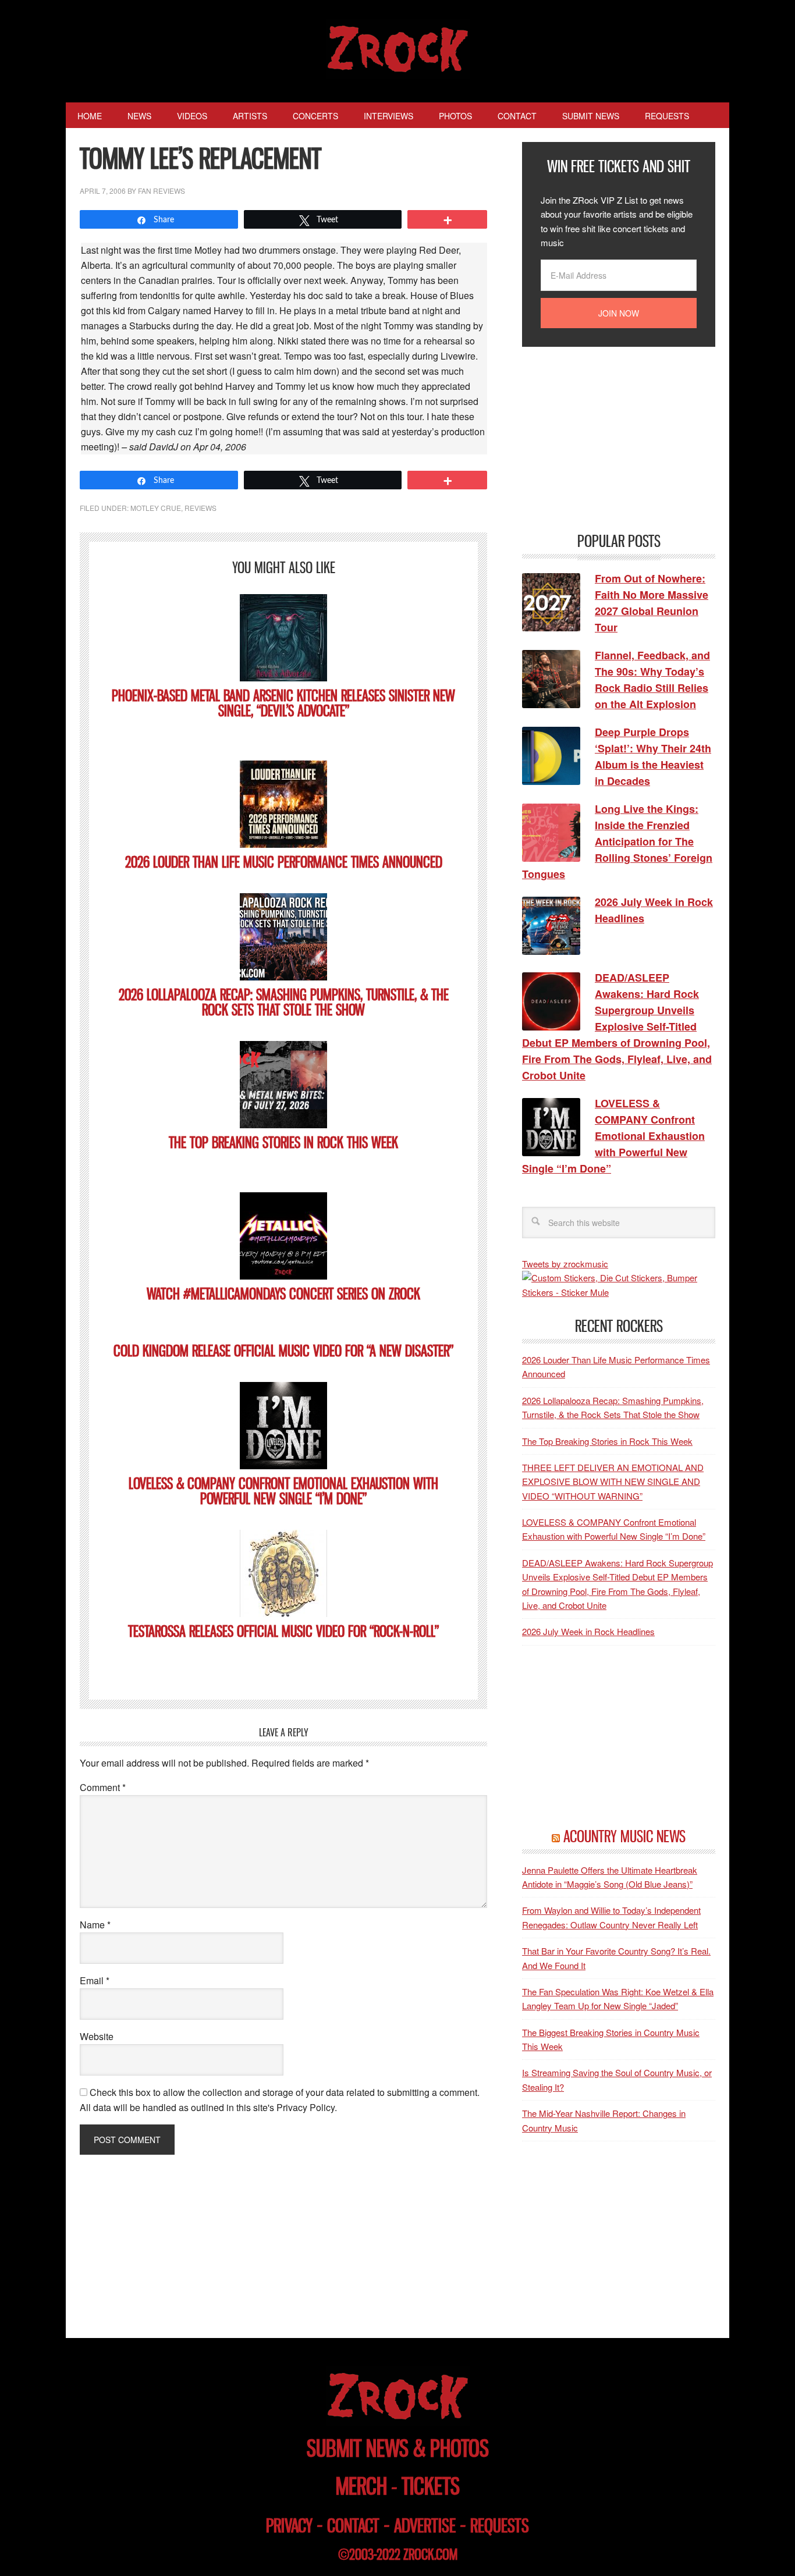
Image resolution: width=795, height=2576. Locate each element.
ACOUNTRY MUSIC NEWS (624, 1836)
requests (500, 2526)
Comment (103, 1787)
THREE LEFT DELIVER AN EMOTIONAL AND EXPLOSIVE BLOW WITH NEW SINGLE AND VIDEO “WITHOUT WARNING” (613, 1481)
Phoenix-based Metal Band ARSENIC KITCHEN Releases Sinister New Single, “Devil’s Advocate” (283, 703)
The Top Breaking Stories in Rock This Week (283, 1143)
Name (95, 1925)
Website (97, 2036)
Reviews (200, 508)
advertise (425, 2526)
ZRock (398, 49)
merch (361, 2486)
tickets (431, 2486)
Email (95, 1980)
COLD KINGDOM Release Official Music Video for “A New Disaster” (283, 1351)
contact (353, 2526)
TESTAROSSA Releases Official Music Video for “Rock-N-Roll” (283, 1631)
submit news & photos (398, 2448)
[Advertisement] (609, 438)
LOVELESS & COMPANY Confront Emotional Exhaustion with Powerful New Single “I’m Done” (283, 1491)
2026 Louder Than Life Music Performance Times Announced (284, 862)
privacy (289, 2526)
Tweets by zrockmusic (565, 1264)
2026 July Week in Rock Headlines (588, 1631)
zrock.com (430, 2554)
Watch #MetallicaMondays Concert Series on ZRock (283, 1294)
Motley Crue (156, 508)
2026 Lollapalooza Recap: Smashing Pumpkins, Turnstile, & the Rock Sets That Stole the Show (284, 1002)
